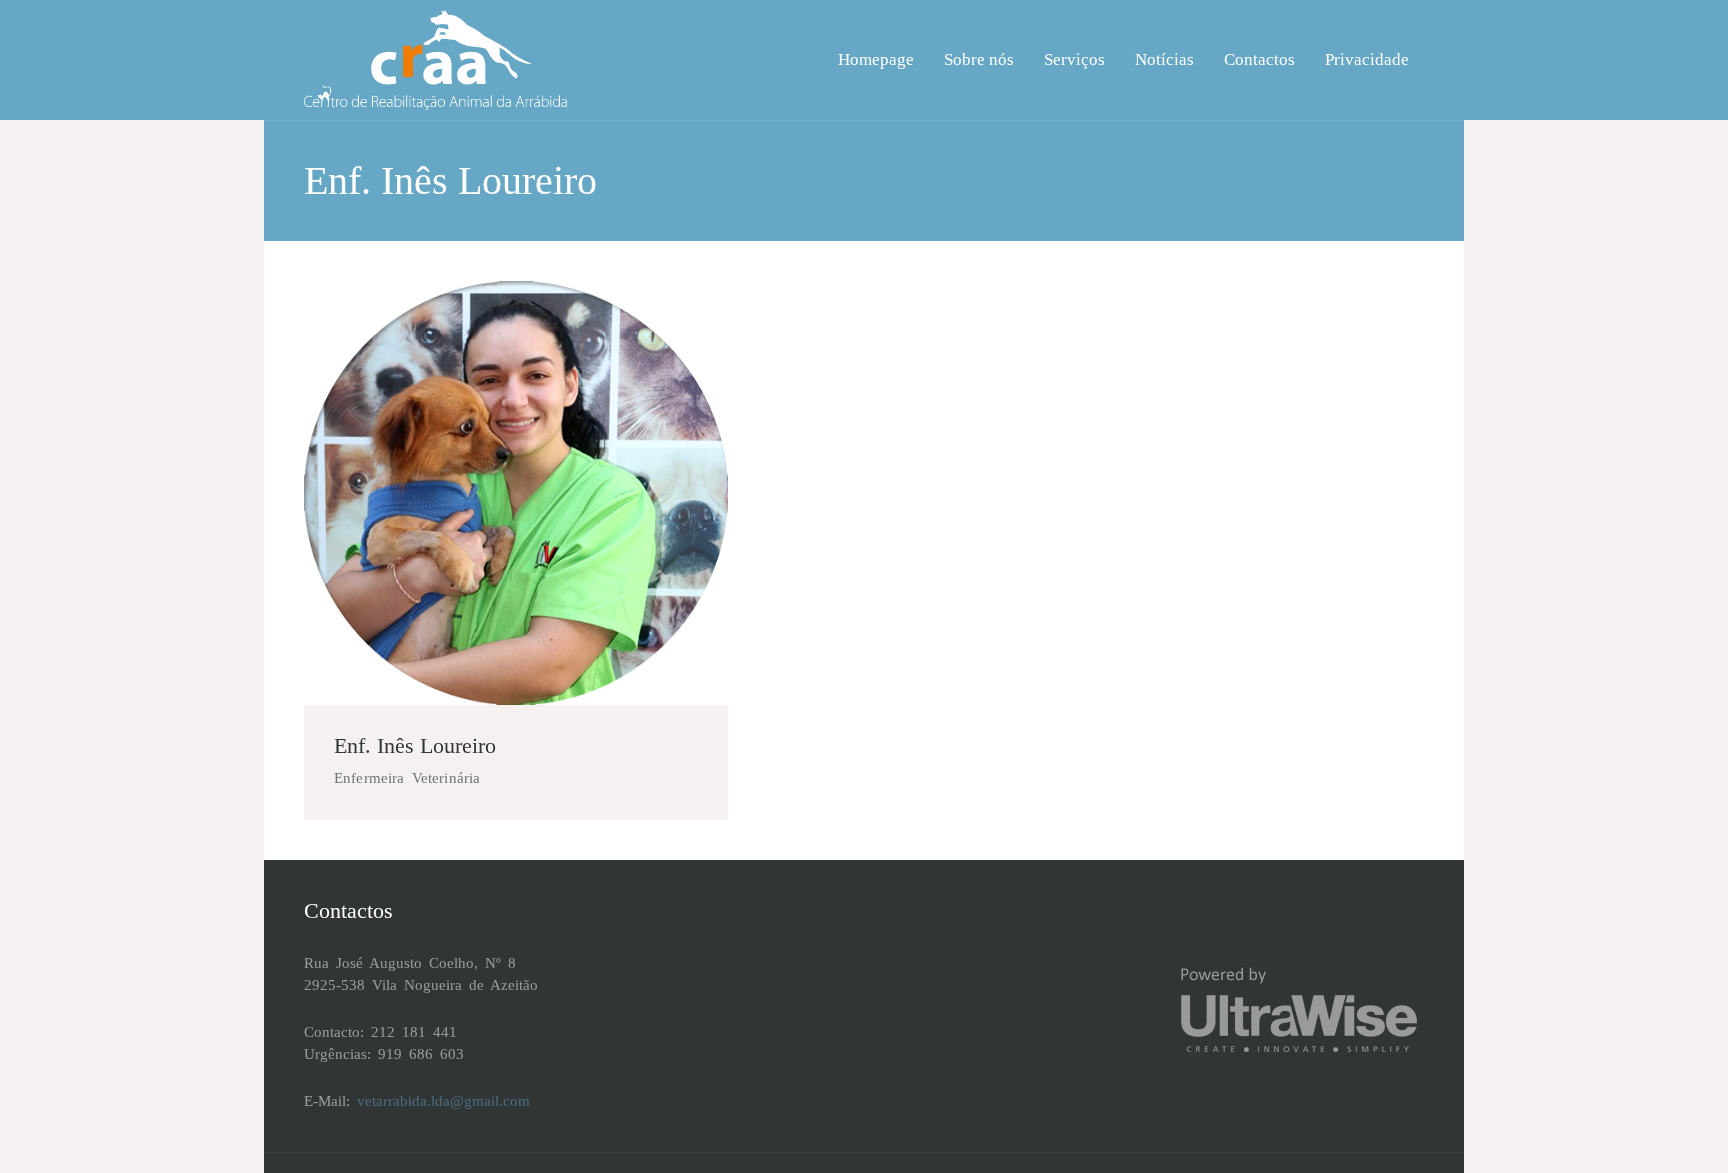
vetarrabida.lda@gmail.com (443, 1101)
